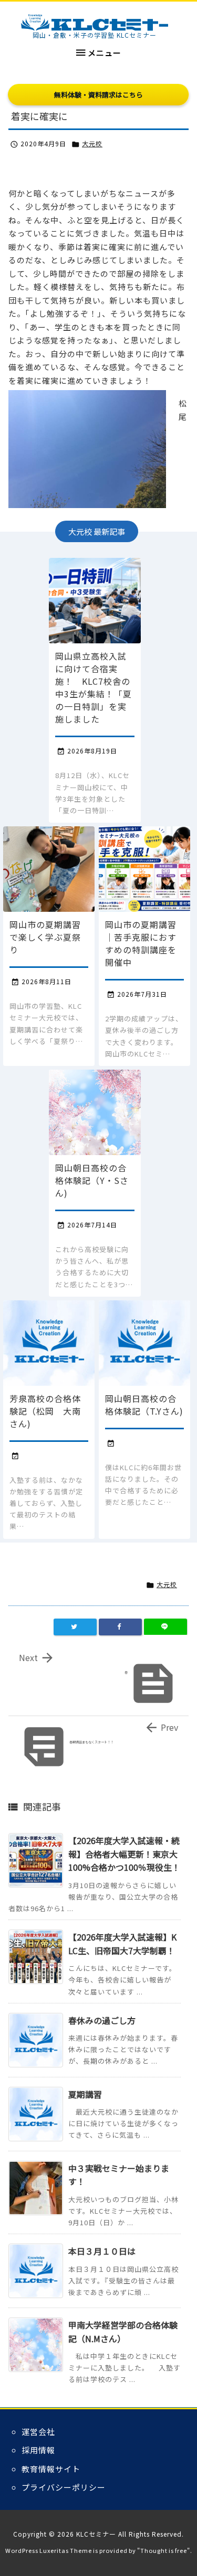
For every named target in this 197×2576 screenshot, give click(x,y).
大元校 (92, 143)
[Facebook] (120, 1627)
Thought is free (164, 2550)
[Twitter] (75, 1627)
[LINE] (165, 1627)
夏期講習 (85, 2094)
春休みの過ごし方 (102, 2020)
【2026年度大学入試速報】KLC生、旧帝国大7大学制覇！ (122, 1944)
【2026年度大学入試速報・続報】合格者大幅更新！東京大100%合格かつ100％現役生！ (124, 1854)
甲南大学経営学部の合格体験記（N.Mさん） (123, 2332)
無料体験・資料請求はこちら (98, 95)
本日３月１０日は (102, 2251)
